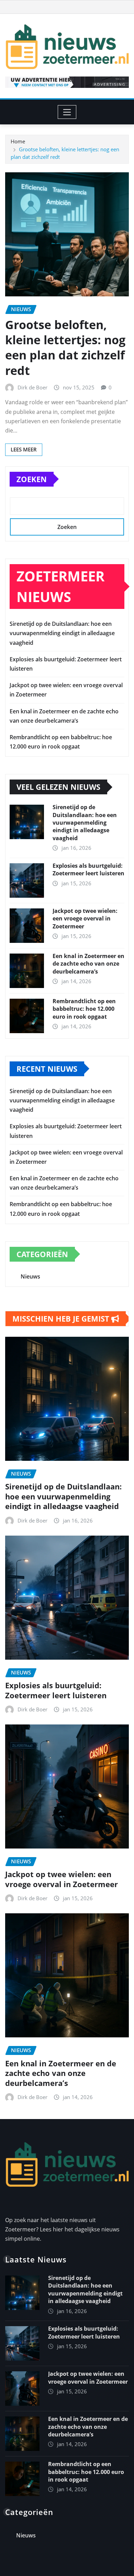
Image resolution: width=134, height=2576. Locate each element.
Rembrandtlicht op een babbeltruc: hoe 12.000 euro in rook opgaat (84, 1009)
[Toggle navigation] (67, 112)
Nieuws (30, 1276)
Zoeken (32, 479)
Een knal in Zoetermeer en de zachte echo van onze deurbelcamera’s (88, 964)
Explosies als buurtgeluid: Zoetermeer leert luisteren (88, 869)
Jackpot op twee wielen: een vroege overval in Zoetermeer (85, 919)
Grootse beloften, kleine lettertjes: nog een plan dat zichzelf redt (65, 348)
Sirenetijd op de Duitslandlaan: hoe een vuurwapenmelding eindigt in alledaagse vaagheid (62, 633)
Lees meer (24, 449)
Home (18, 141)
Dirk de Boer (32, 387)
